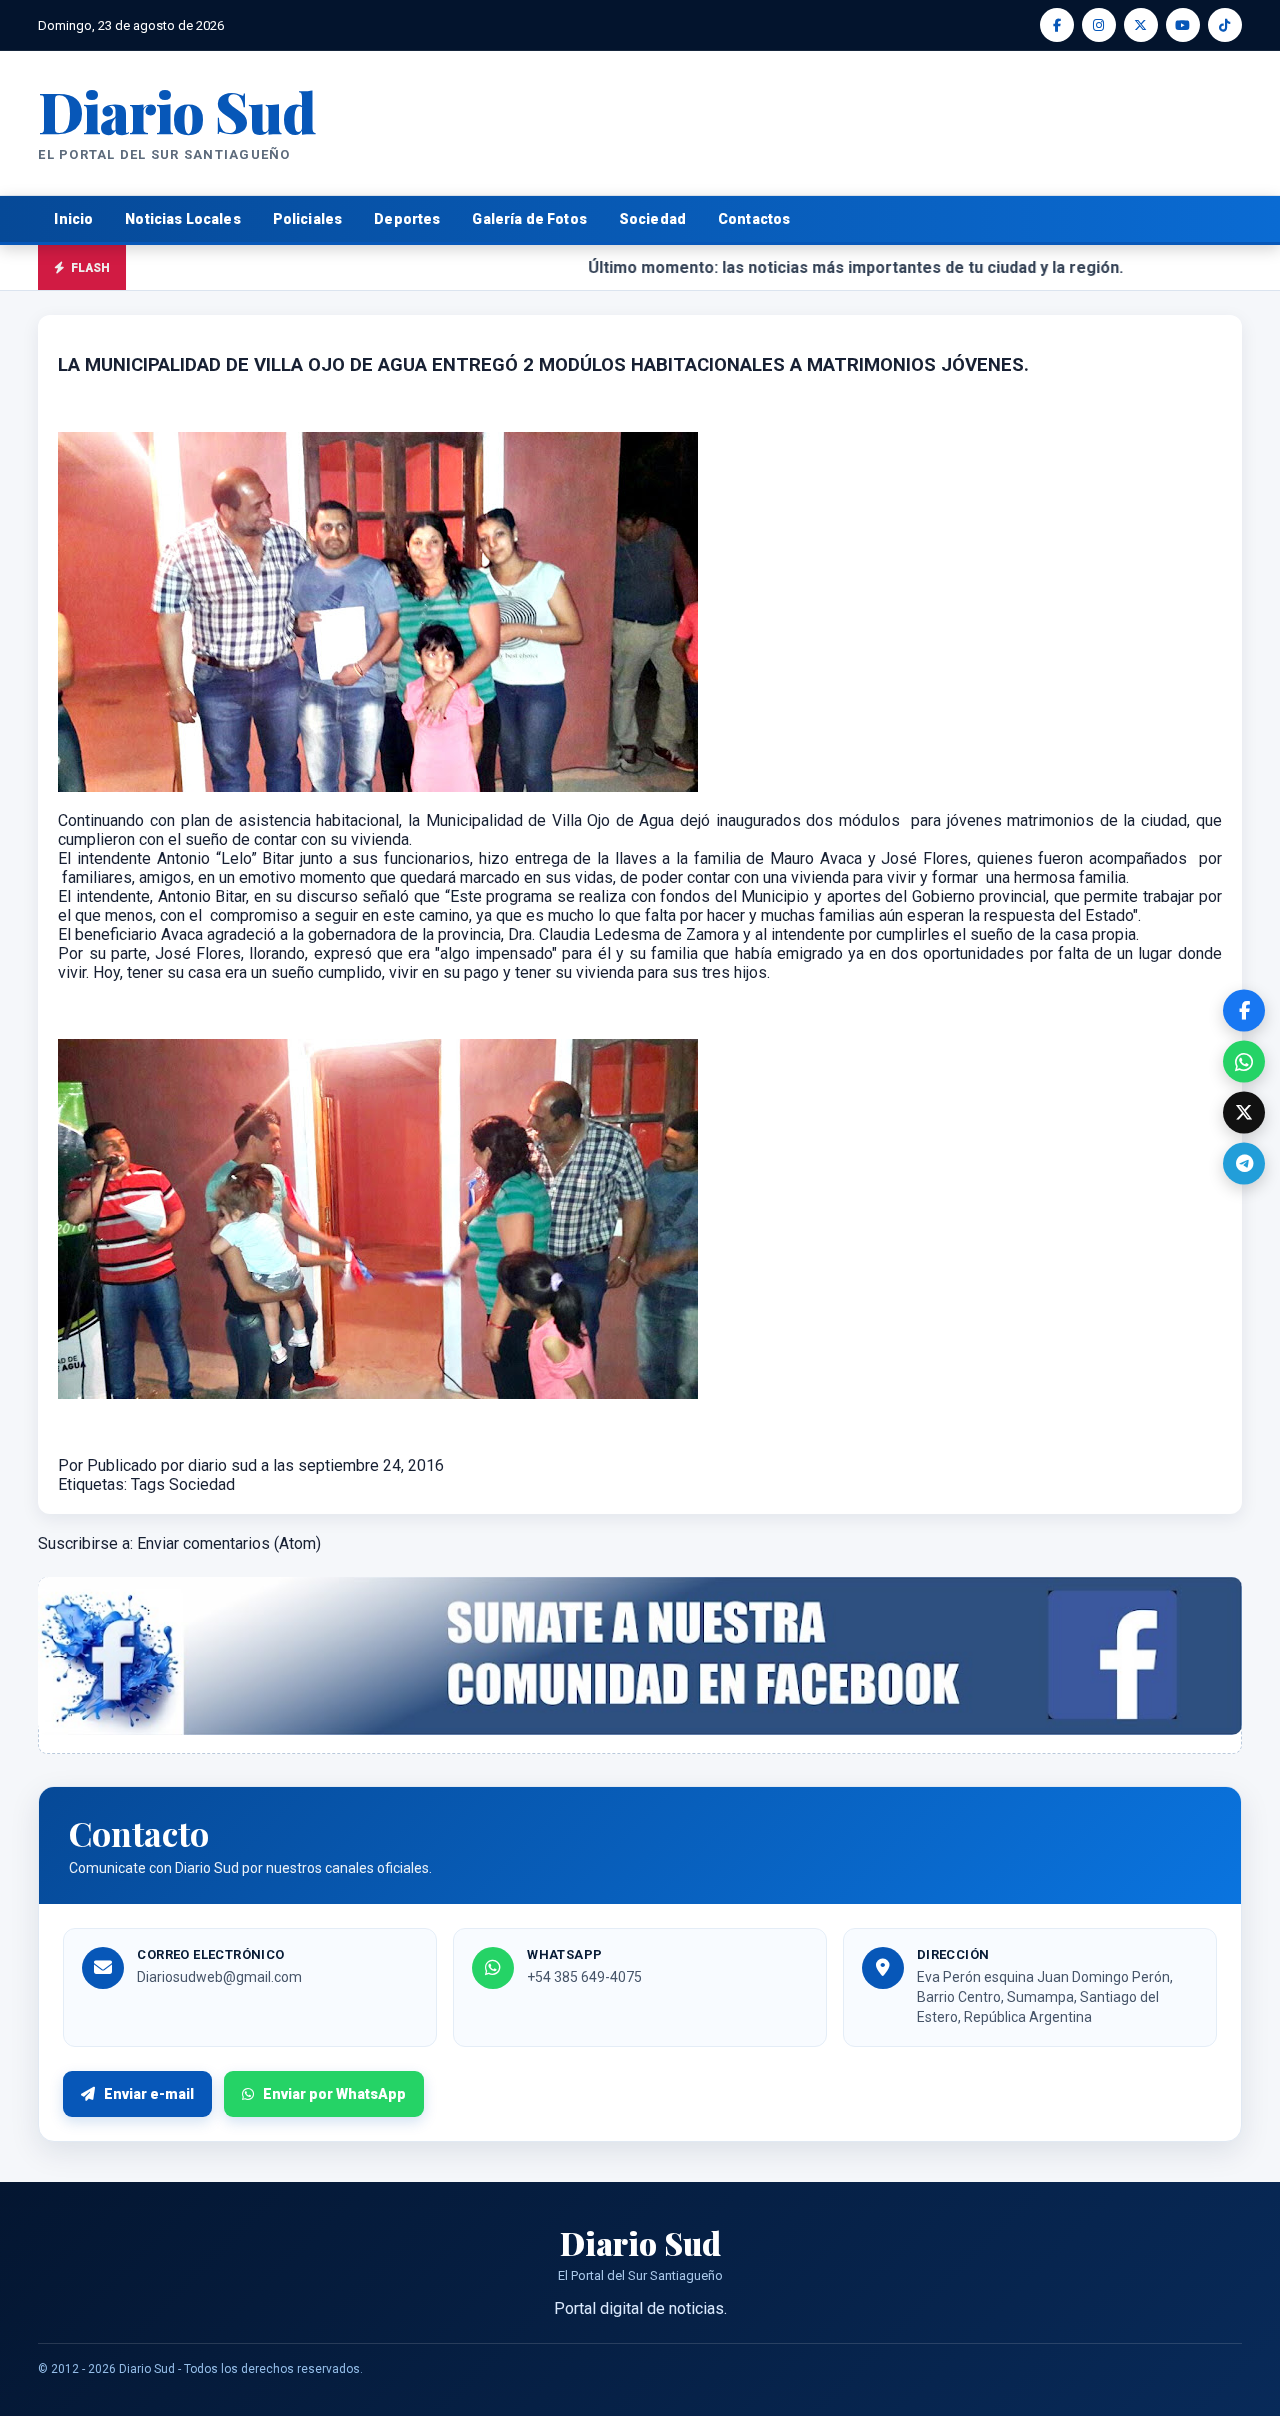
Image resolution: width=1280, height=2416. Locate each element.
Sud (176, 110)
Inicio (73, 219)
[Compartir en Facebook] (1244, 1011)
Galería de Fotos (529, 219)
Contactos (754, 219)
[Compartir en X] (1244, 1113)
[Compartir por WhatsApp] (1244, 1062)
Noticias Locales (182, 219)
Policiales (308, 219)
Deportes (407, 219)
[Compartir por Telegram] (1244, 1164)
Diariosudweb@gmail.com (219, 1977)
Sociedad (652, 219)
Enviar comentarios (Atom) (229, 1543)
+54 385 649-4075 (584, 1977)
